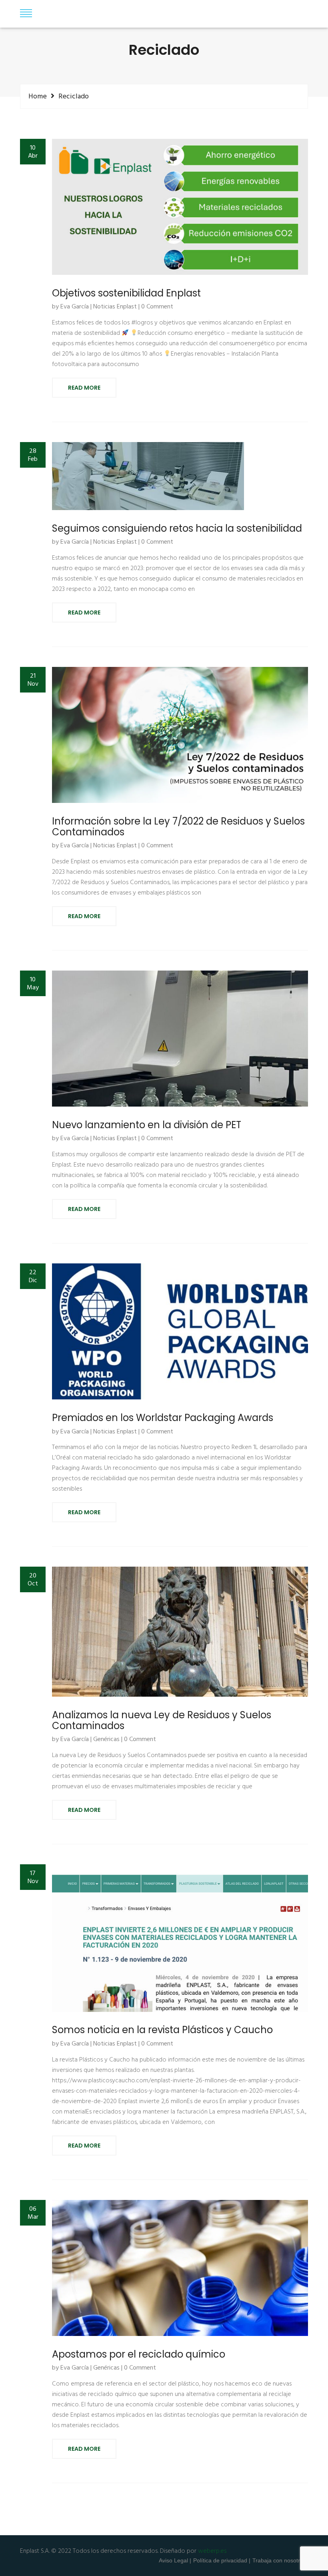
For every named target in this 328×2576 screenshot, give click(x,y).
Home (38, 96)
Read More (84, 388)
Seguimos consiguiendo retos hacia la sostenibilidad (177, 528)
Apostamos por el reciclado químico (139, 2354)
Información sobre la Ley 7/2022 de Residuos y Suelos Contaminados (178, 827)
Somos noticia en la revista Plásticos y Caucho (162, 2030)
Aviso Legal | (175, 2560)
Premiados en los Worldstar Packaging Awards (163, 1418)
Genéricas (106, 1740)
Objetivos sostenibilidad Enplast (126, 293)
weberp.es (212, 2551)
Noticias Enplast (115, 307)
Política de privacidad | (222, 2560)
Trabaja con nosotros (279, 2560)
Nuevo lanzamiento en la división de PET (147, 1125)
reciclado (74, 97)
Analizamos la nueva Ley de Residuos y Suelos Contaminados (162, 1720)
